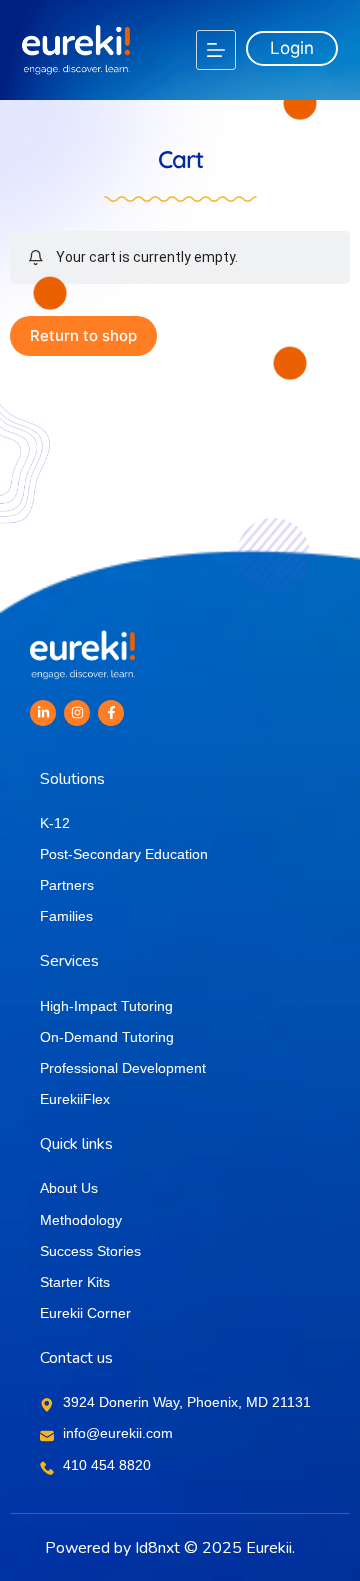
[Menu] (216, 50)
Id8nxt (157, 1548)
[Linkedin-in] (43, 713)
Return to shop (83, 335)
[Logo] (76, 50)
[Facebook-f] (111, 713)
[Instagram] (77, 713)
